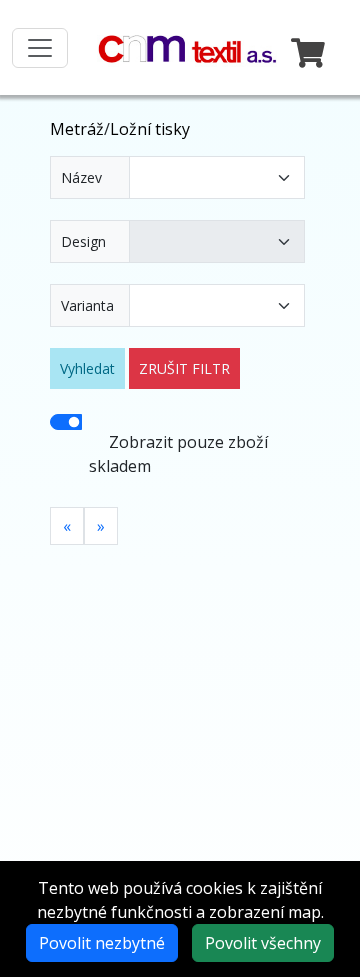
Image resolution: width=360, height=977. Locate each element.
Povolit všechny (263, 943)
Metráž (77, 129)
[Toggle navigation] (40, 48)
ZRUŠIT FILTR (184, 368)
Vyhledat (87, 368)
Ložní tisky (150, 129)
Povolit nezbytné (102, 943)
